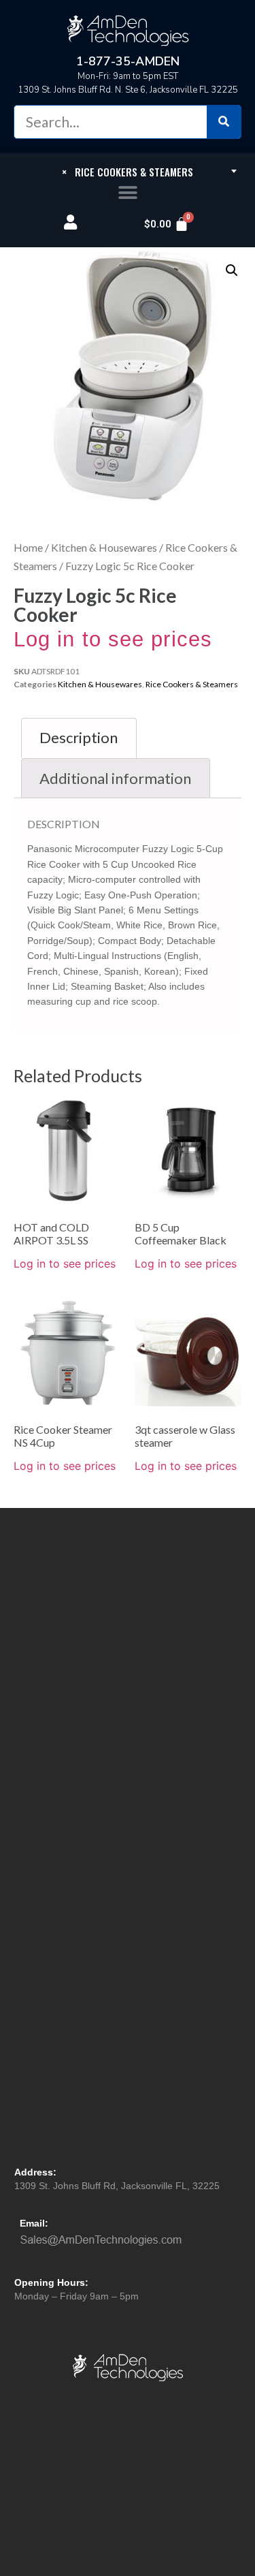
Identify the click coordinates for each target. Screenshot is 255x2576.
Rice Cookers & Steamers (192, 684)
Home (28, 547)
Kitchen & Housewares (104, 547)
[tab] (79, 738)
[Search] (224, 122)
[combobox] (128, 171)
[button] (128, 193)
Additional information (115, 778)
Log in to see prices (113, 639)
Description (79, 737)
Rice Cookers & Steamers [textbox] (128, 172)
